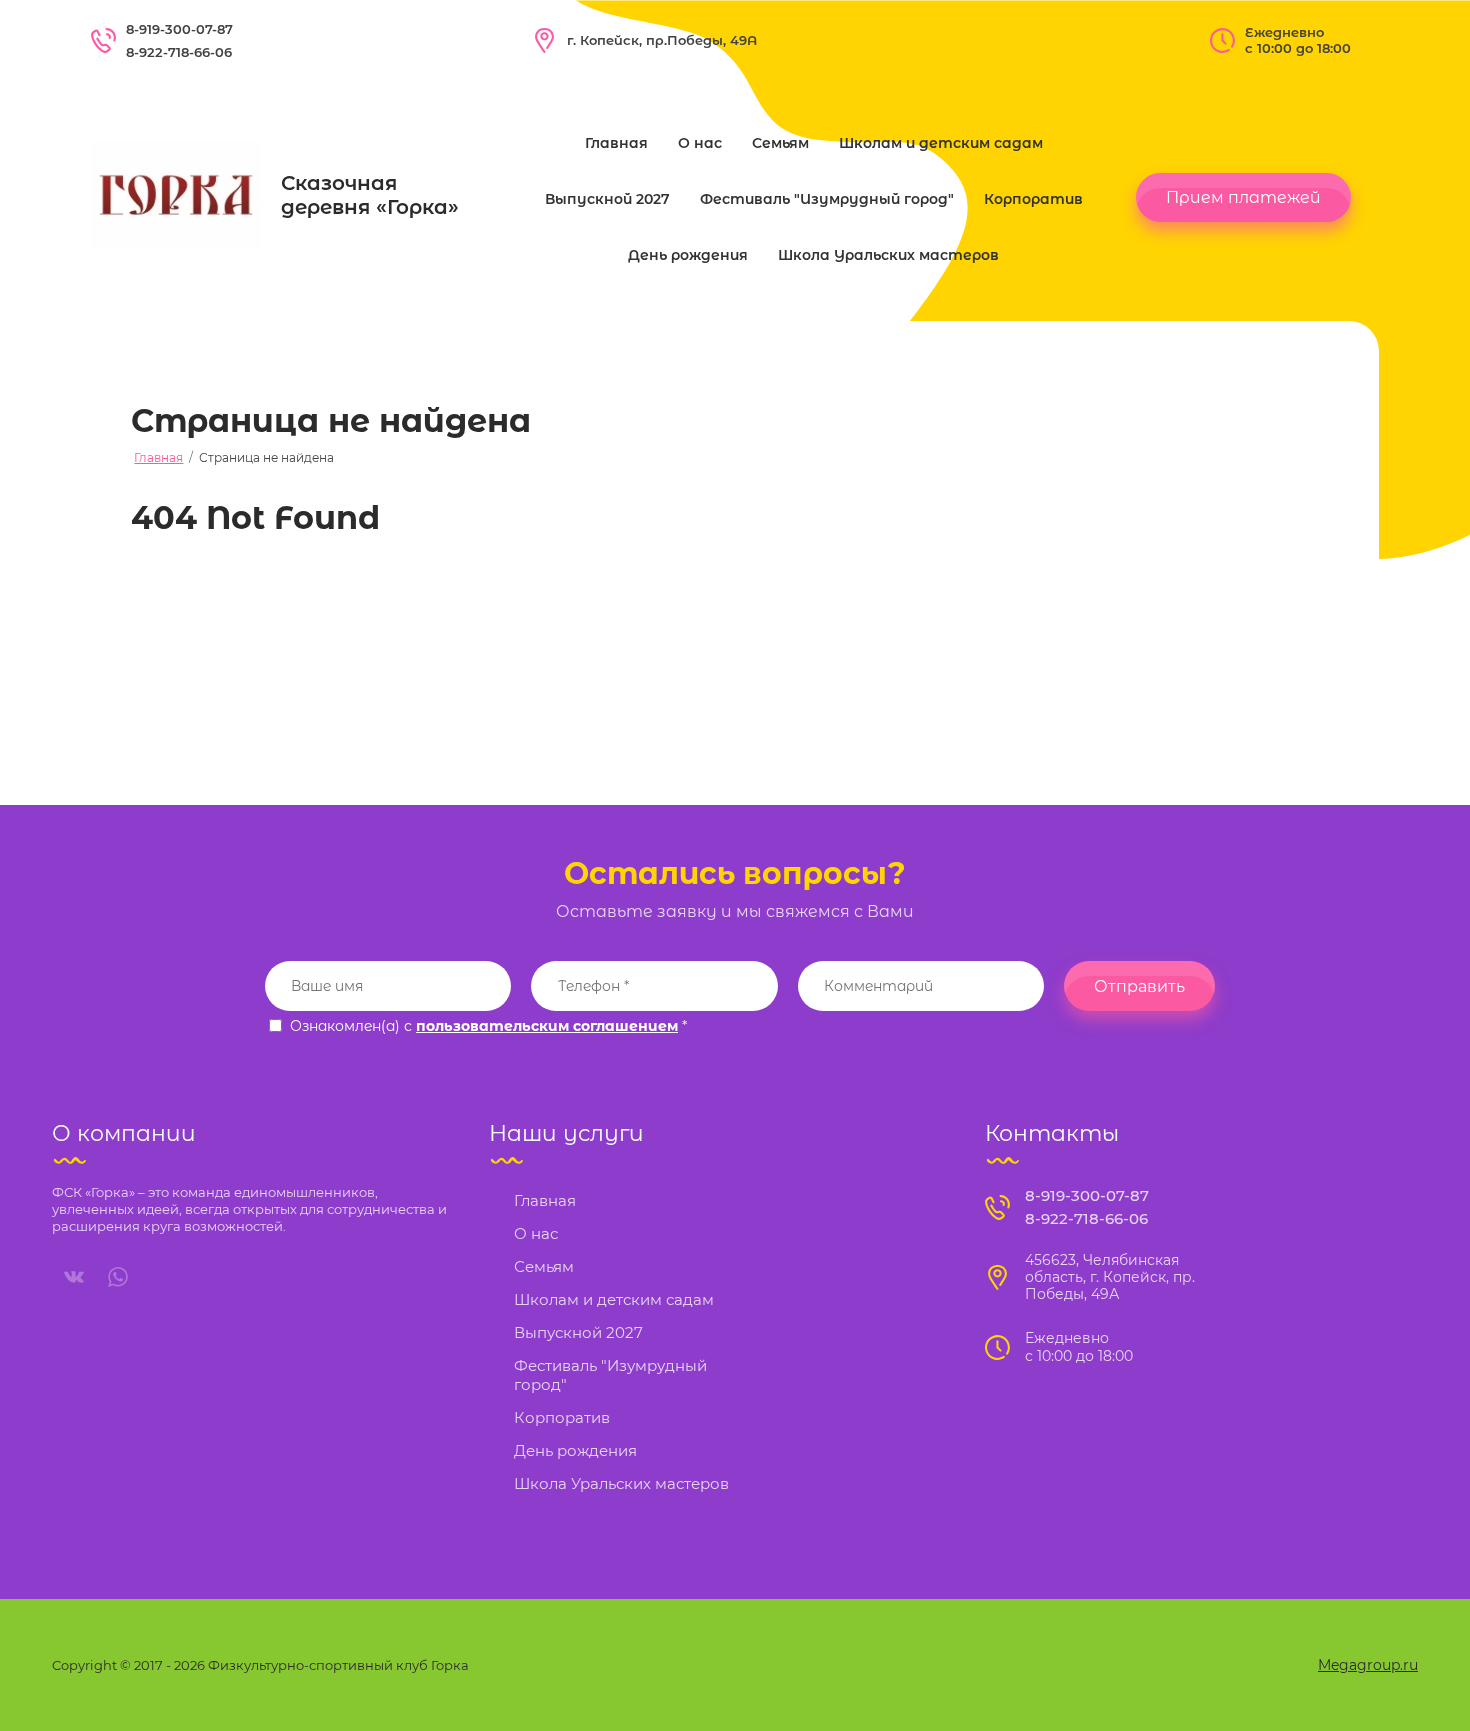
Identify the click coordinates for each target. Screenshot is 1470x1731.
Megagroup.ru (1368, 1665)
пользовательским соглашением (547, 1026)
